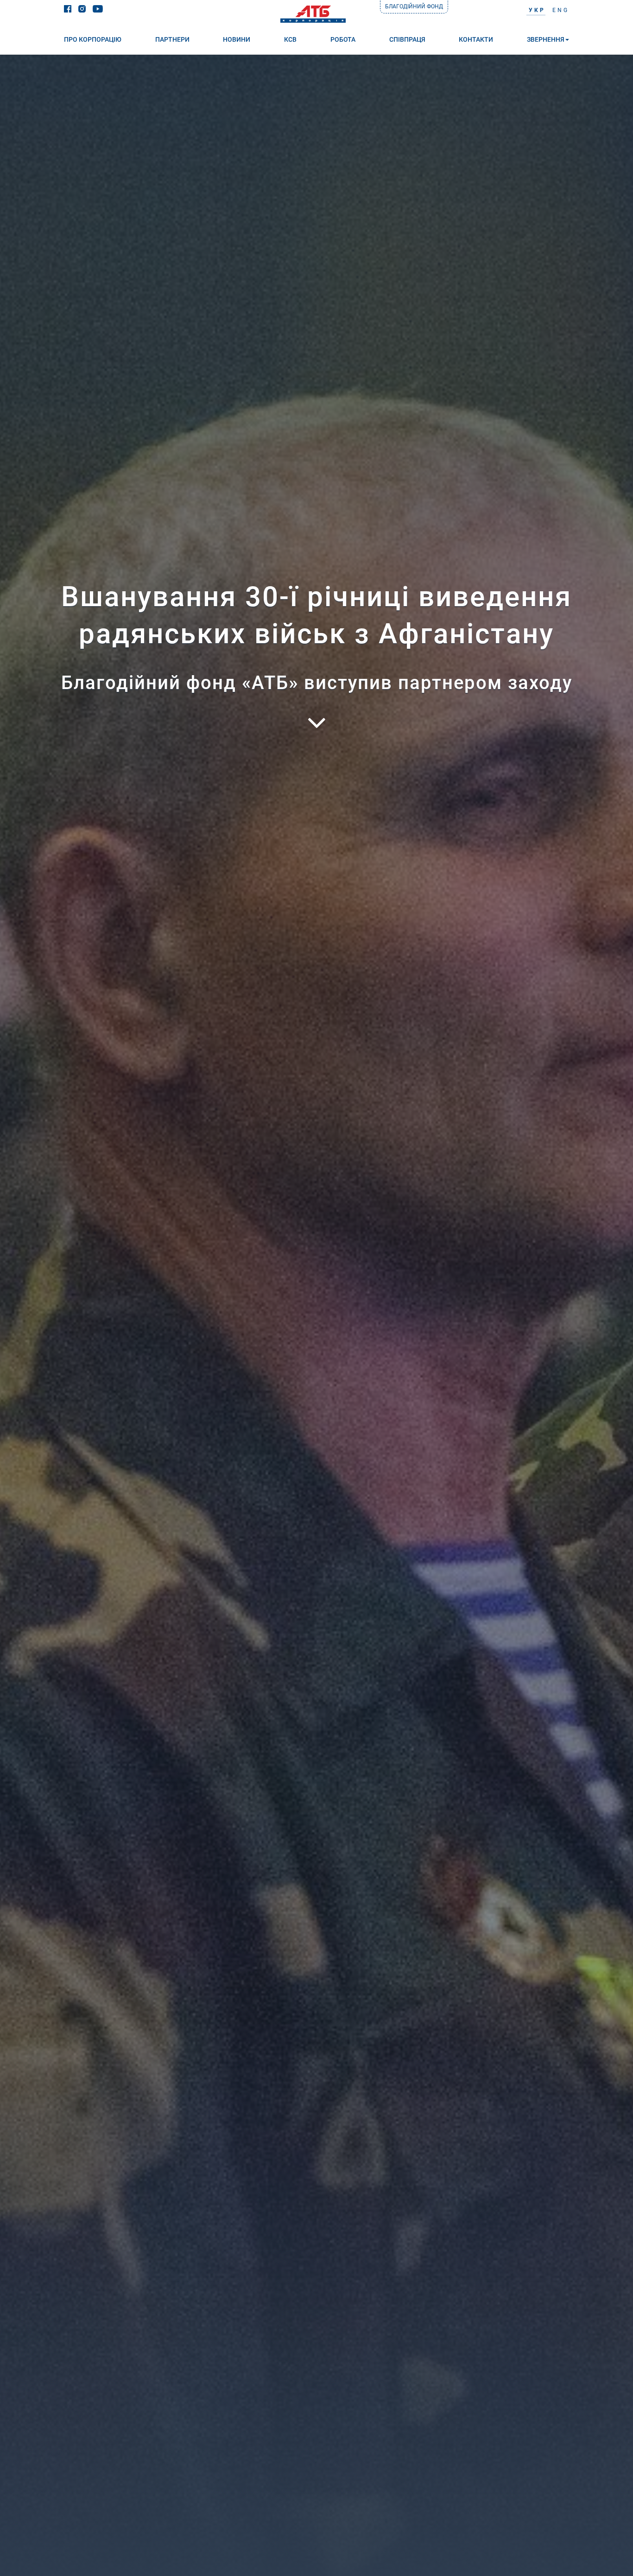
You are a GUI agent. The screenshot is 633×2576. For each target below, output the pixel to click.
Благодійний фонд (414, 6)
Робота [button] (343, 39)
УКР (537, 10)
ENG (561, 10)
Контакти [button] (476, 39)
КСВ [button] (290, 39)
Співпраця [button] (407, 39)
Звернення (546, 39)
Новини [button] (237, 39)
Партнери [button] (172, 39)
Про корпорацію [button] (93, 39)
